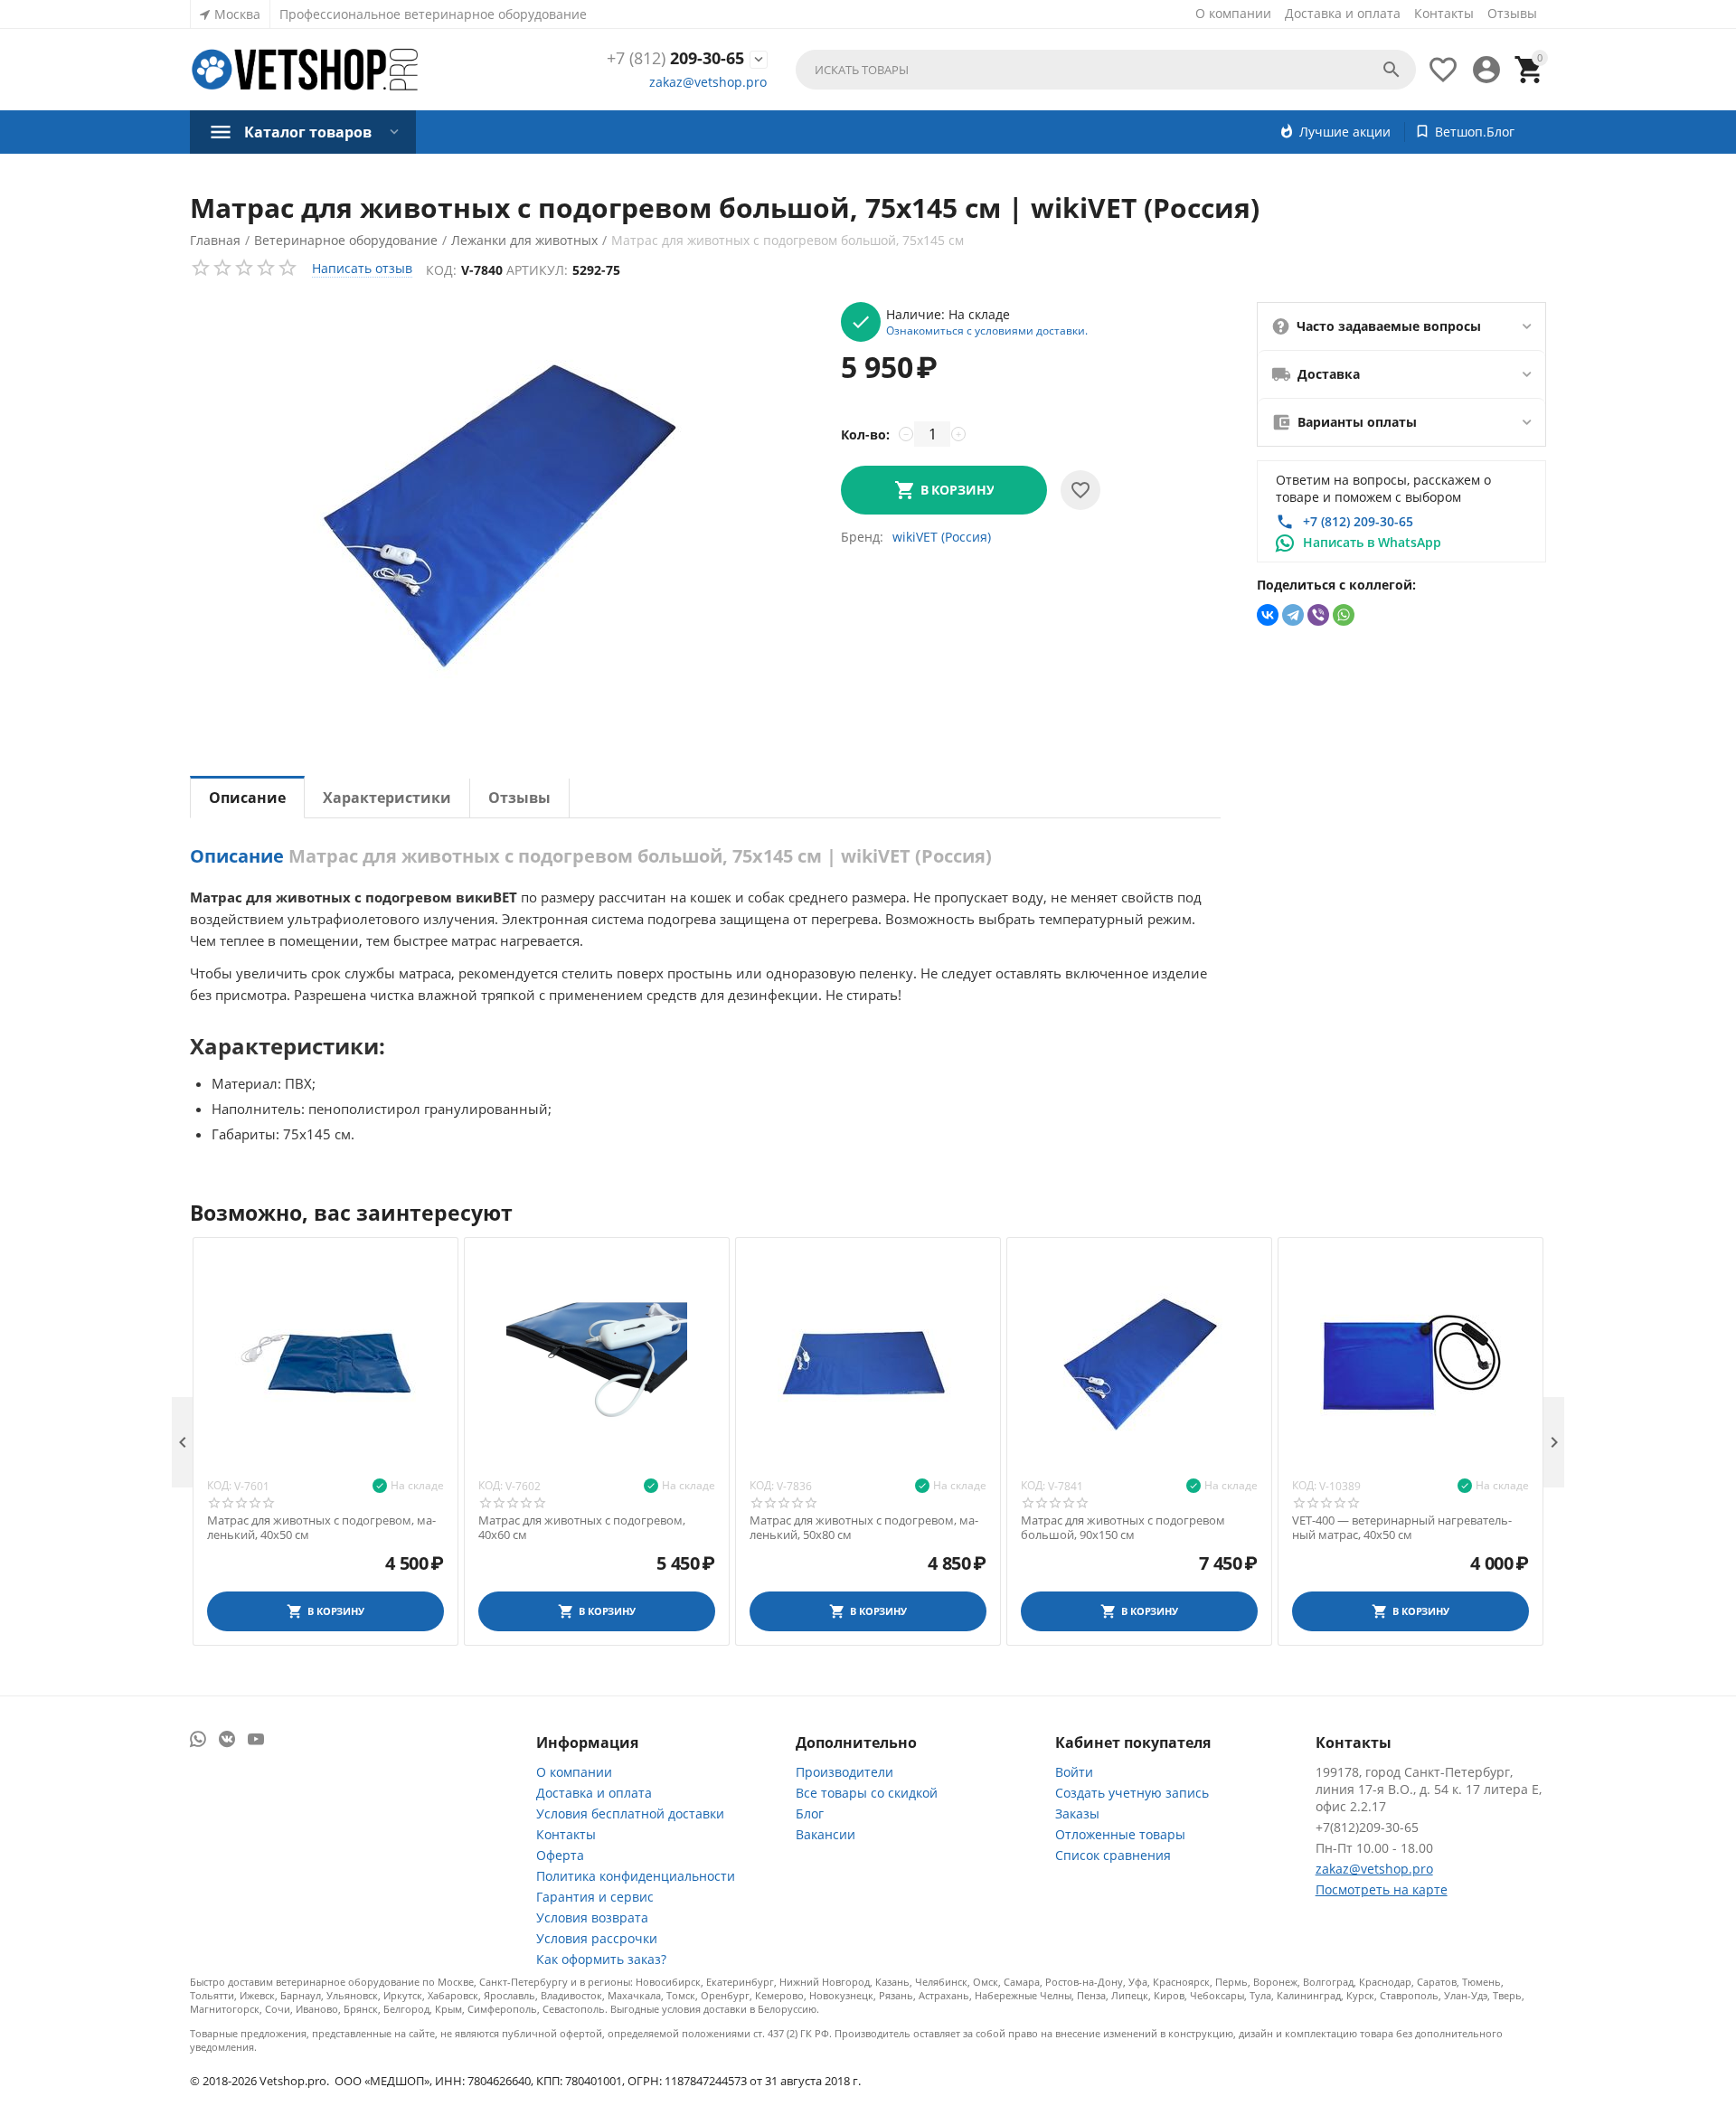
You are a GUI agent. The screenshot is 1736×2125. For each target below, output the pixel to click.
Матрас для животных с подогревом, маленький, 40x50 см (321, 1528)
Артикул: (537, 270)
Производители (844, 1772)
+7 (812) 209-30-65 (1358, 521)
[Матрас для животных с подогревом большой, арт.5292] (497, 510)
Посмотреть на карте (1382, 1889)
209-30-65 (675, 59)
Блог (810, 1813)
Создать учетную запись (1132, 1793)
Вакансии (826, 1834)
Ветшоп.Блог (1475, 132)
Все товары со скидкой (867, 1793)
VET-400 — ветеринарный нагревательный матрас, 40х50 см (1402, 1528)
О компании (1233, 13)
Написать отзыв (362, 268)
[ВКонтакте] (1268, 615)
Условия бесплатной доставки (630, 1813)
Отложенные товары (1120, 1834)
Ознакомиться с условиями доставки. (987, 330)
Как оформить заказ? (601, 1959)
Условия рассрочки (597, 1938)
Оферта (560, 1855)
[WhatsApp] (1344, 615)
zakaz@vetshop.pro (708, 82)
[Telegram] (1293, 615)
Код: (441, 270)
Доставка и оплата (1343, 13)
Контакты (1444, 13)
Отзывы (1512, 13)
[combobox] (1106, 70)
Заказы (1077, 1813)
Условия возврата (592, 1917)
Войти (1074, 1772)
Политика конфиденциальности (636, 1876)
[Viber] (1318, 615)
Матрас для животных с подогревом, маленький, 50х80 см (864, 1528)
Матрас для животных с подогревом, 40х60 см (582, 1528)
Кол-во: (865, 434)
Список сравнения (1113, 1855)
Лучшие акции (1345, 132)
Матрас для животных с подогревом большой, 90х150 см (1123, 1528)
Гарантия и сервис (595, 1897)
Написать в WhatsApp (1372, 542)
